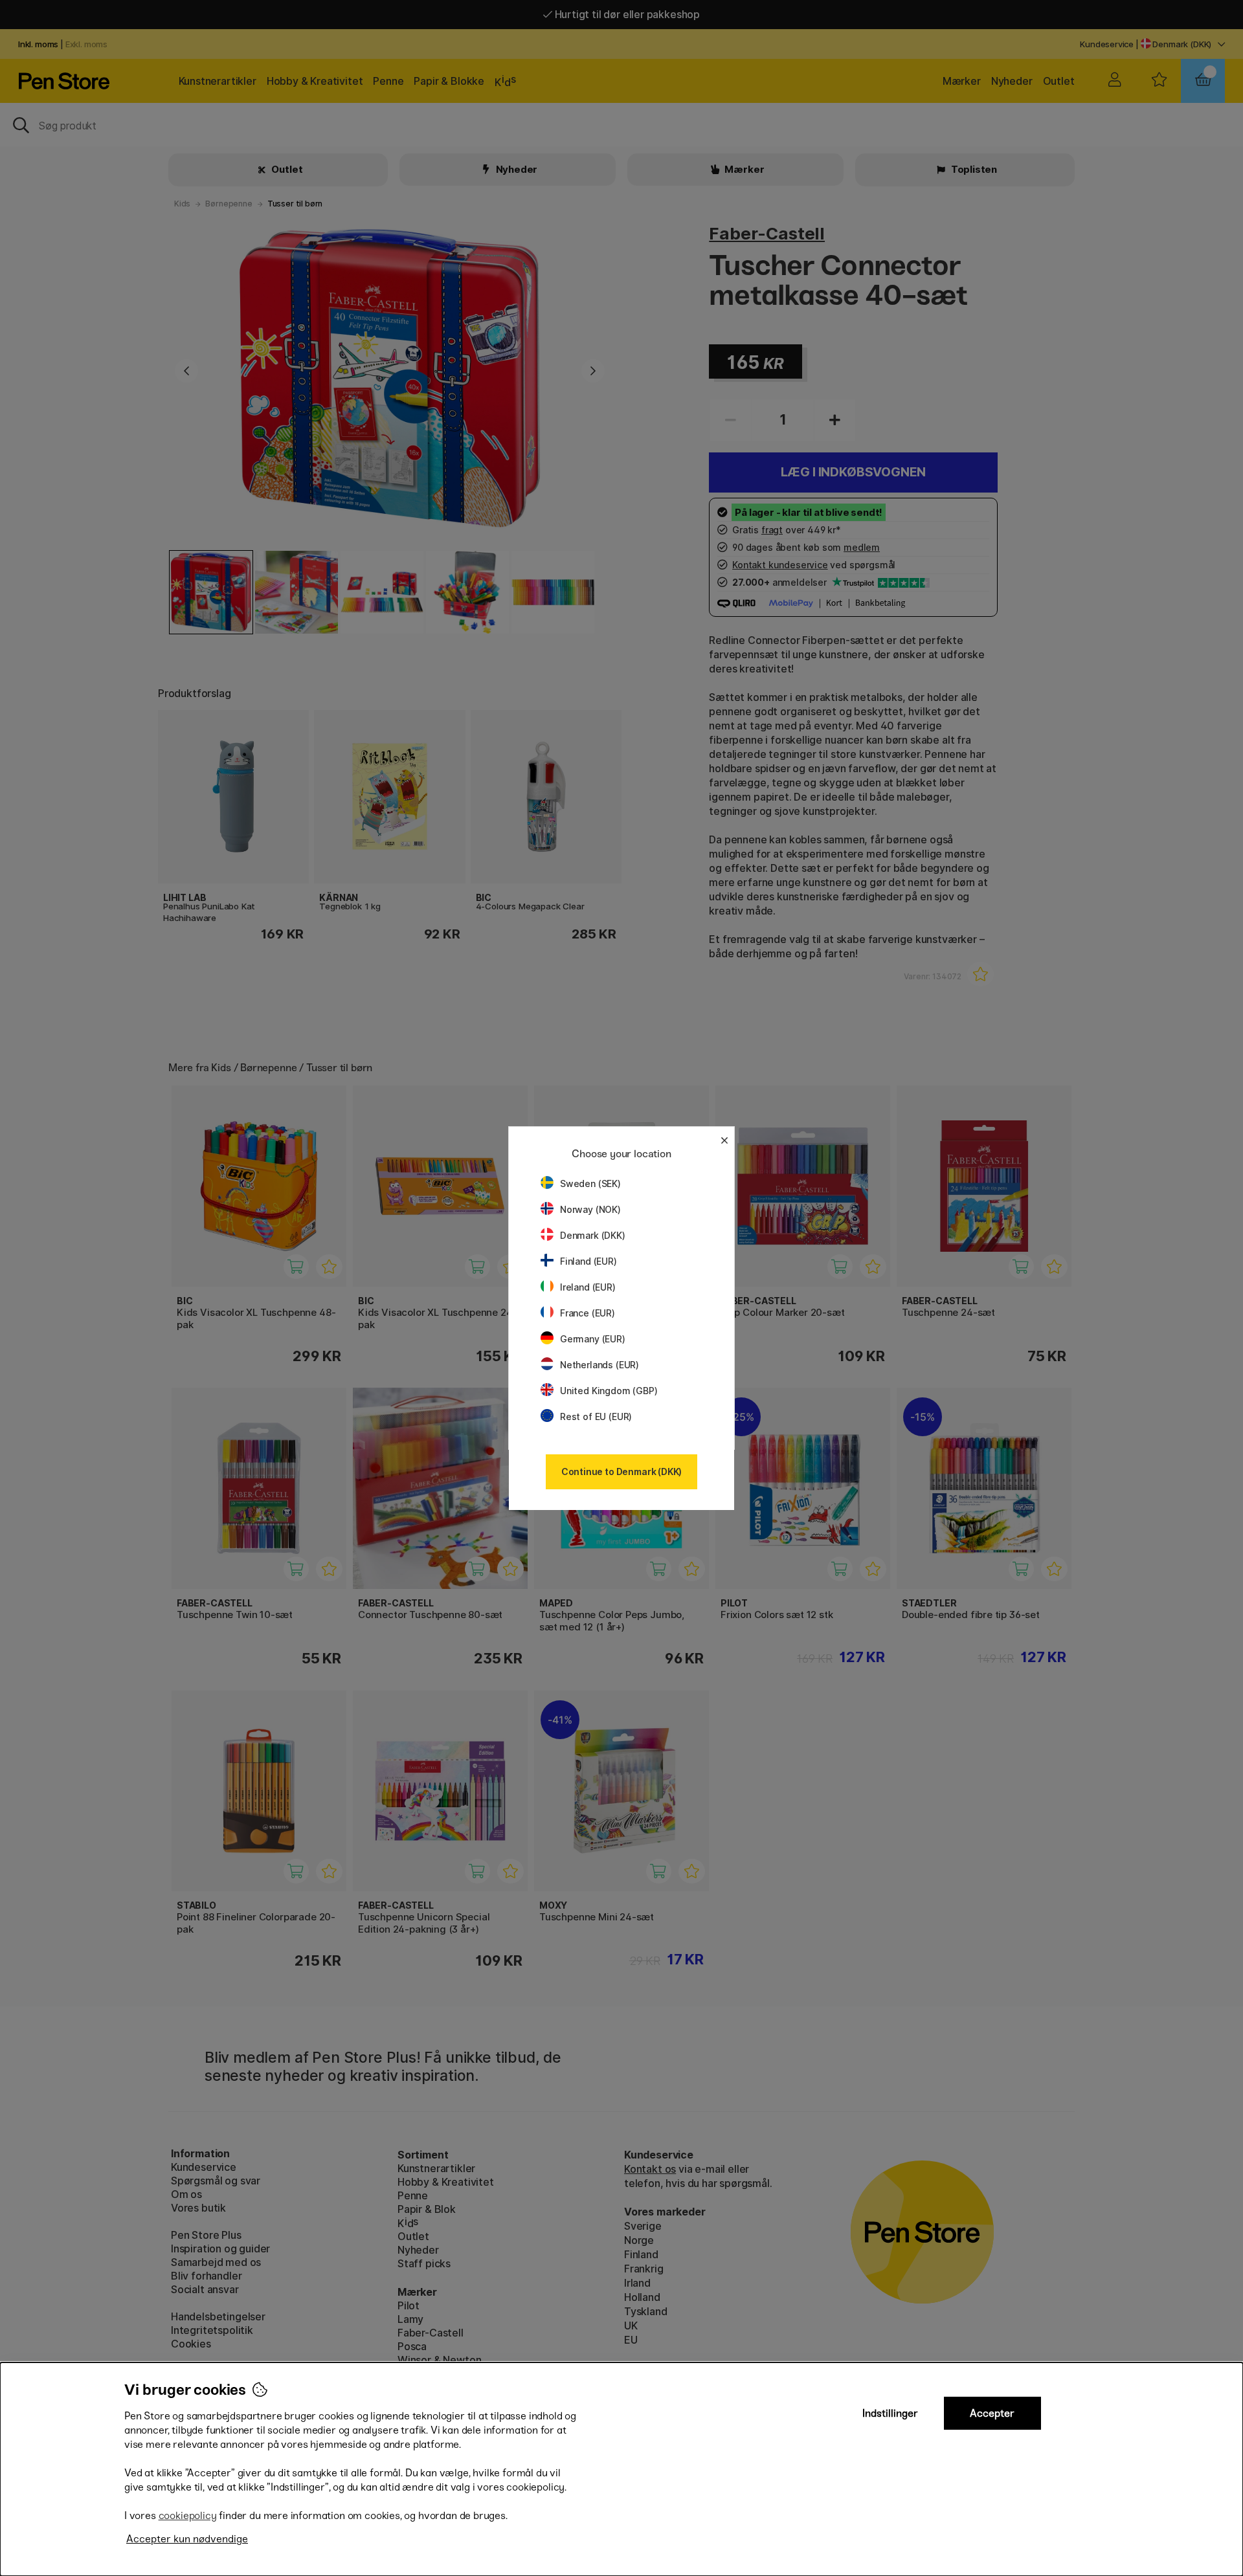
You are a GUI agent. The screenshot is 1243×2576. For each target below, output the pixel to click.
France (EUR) (588, 1313)
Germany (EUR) (593, 1339)
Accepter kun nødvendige (187, 2539)
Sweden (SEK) (590, 1183)
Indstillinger (890, 2413)
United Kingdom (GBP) (609, 1391)
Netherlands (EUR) (599, 1365)
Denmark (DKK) (593, 1235)
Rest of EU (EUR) (596, 1416)
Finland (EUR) (588, 1261)
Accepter (992, 2413)
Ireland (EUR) (588, 1287)
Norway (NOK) (590, 1209)
